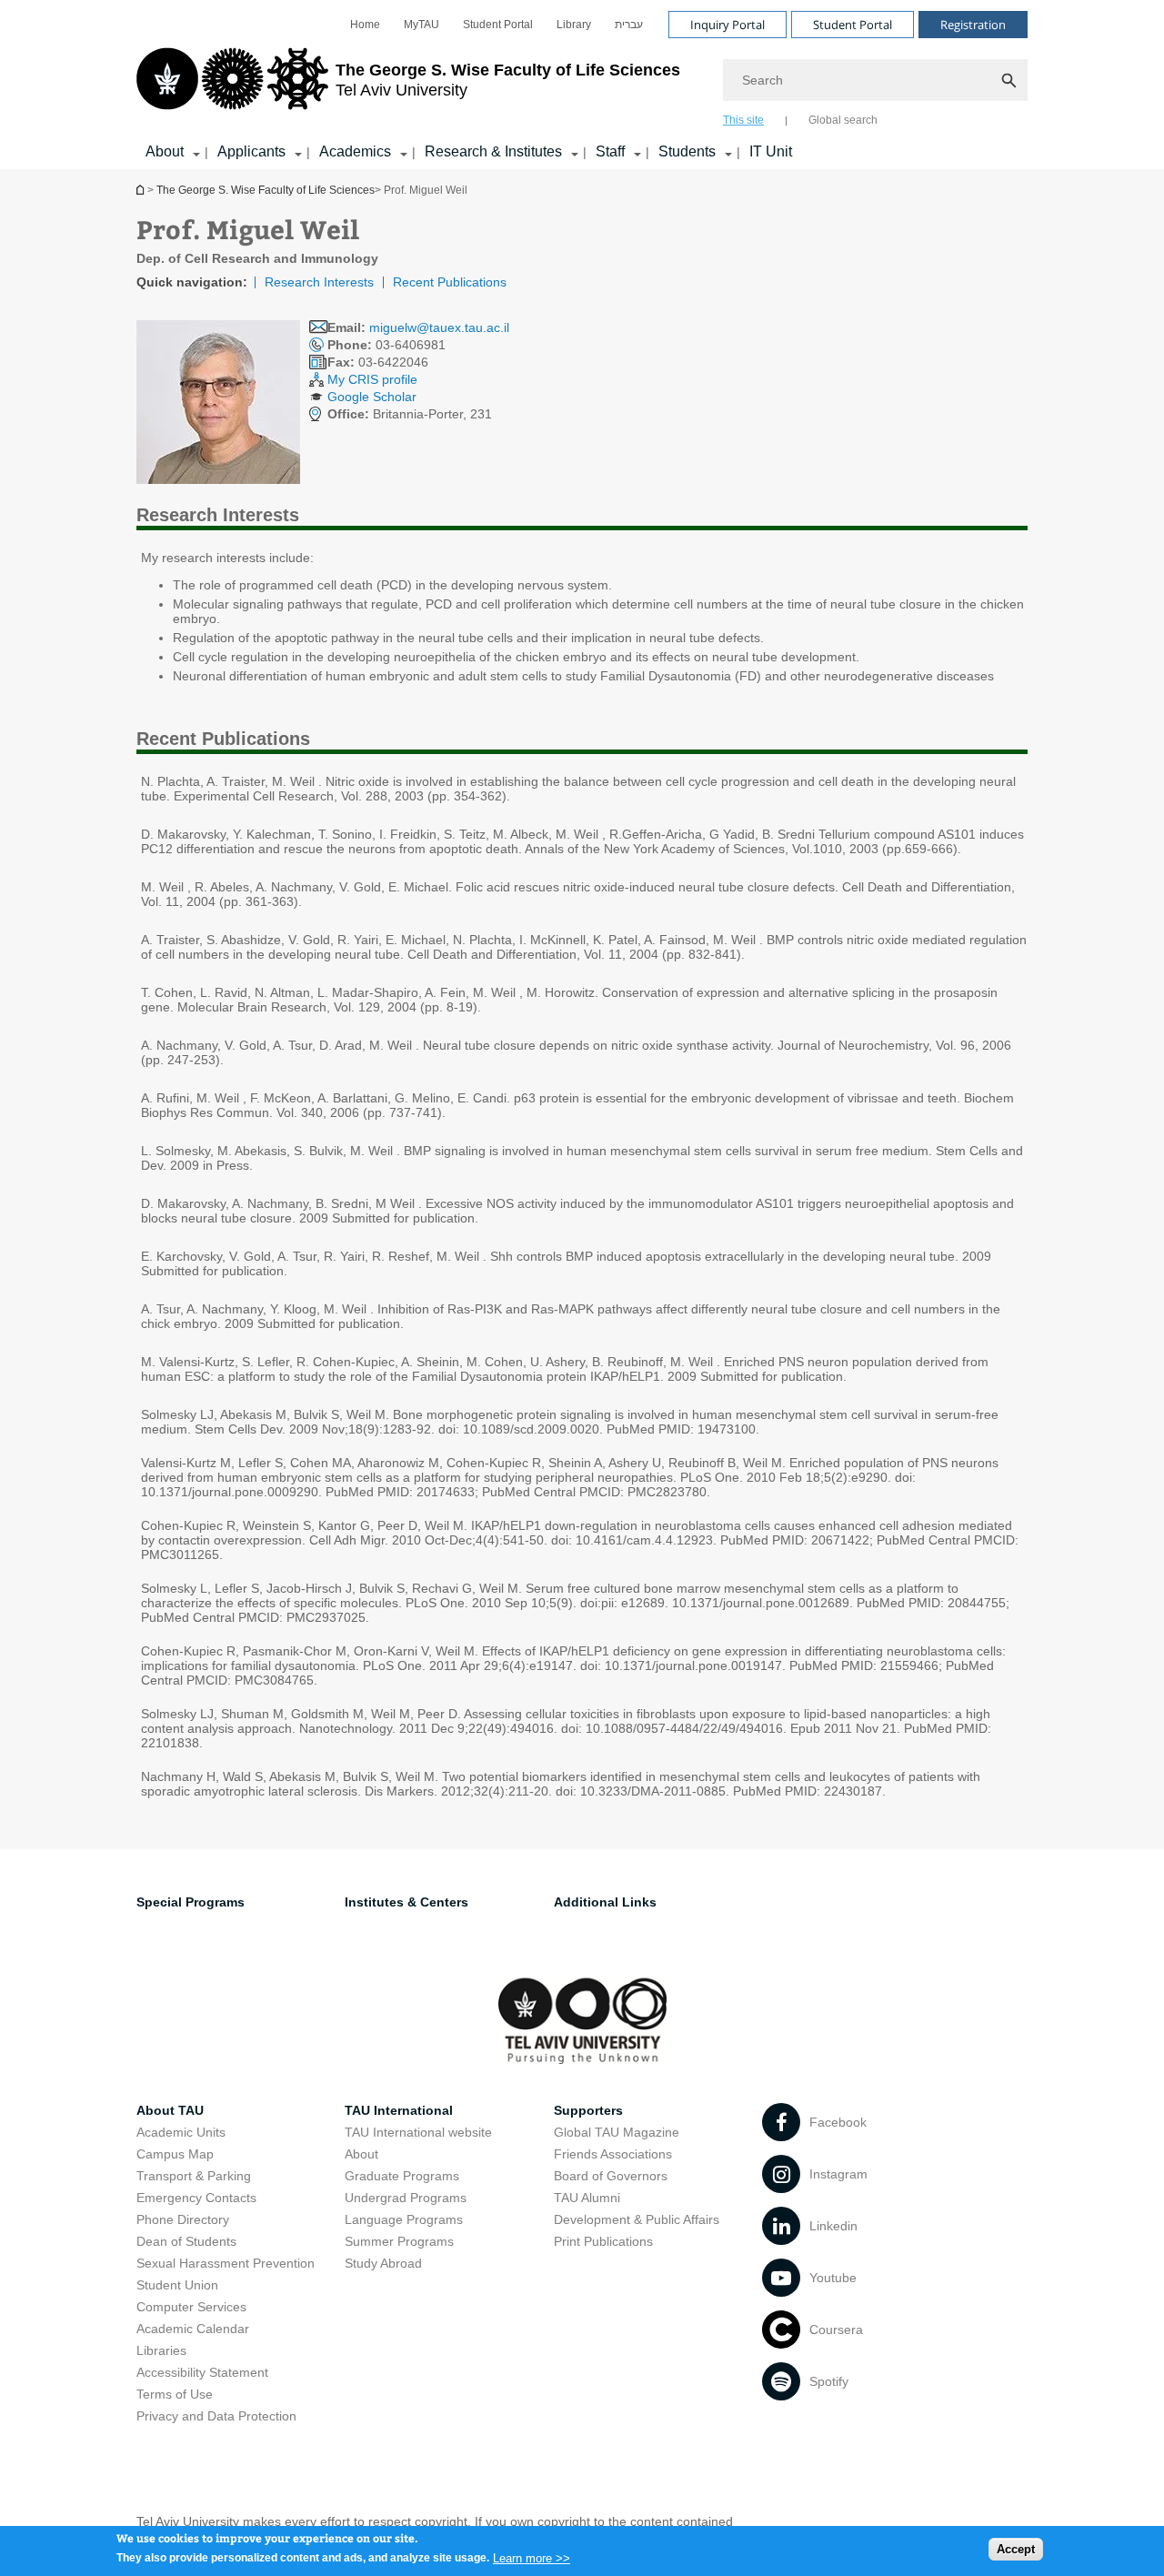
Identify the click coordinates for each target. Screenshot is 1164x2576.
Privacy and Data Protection (216, 2416)
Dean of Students (186, 2241)
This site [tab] (743, 120)
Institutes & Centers (406, 1902)
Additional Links (605, 1902)
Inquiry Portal (727, 25)
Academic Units (181, 2132)
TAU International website (418, 2132)
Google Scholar (372, 397)
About (165, 151)
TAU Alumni (587, 2198)
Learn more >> (532, 2557)
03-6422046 (378, 362)
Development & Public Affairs (637, 2219)
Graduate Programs (402, 2176)
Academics (355, 151)
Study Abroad (383, 2263)
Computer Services (191, 2307)
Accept (1016, 2549)
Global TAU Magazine (617, 2132)
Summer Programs (399, 2241)
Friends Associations (613, 2154)
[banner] (582, 85)
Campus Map (175, 2154)
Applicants (251, 151)
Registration (973, 25)
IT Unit (771, 151)
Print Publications (603, 2241)
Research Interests (319, 282)
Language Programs (404, 2219)
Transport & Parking (194, 2176)
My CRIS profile (372, 379)
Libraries (161, 2350)
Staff (610, 151)
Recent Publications (450, 282)
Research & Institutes (493, 151)
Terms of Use (175, 2394)
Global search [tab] (843, 120)
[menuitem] (365, 25)
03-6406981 (386, 345)
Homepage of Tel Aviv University (142, 190)
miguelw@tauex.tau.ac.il (439, 327)
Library (574, 25)
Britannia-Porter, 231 (410, 414)
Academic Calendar (193, 2329)
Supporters (588, 2110)
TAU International (399, 2110)
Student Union (177, 2285)
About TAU (170, 2110)
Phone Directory (183, 2219)
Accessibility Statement (202, 2372)
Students (687, 151)
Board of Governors (611, 2176)
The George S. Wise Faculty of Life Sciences (266, 190)
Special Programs (191, 1902)
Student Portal (498, 25)
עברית (629, 25)
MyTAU (421, 25)
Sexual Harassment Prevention (226, 2263)
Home (365, 25)
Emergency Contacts (196, 2198)
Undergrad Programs (406, 2198)
